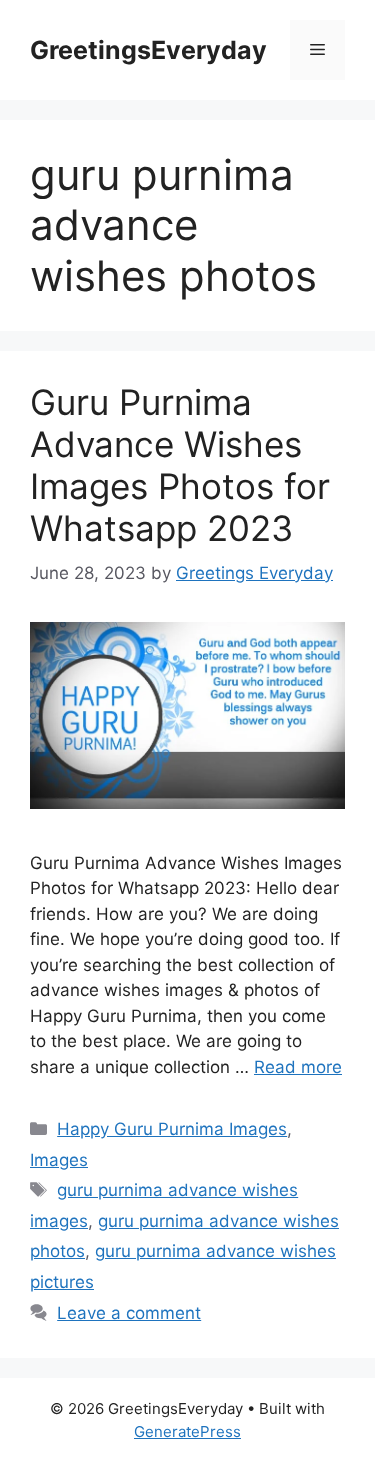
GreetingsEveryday (148, 50)
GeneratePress (187, 1431)
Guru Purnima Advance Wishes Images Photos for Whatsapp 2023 (180, 465)
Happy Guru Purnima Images (172, 1129)
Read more (298, 1067)
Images (59, 1160)
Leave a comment (129, 1313)
